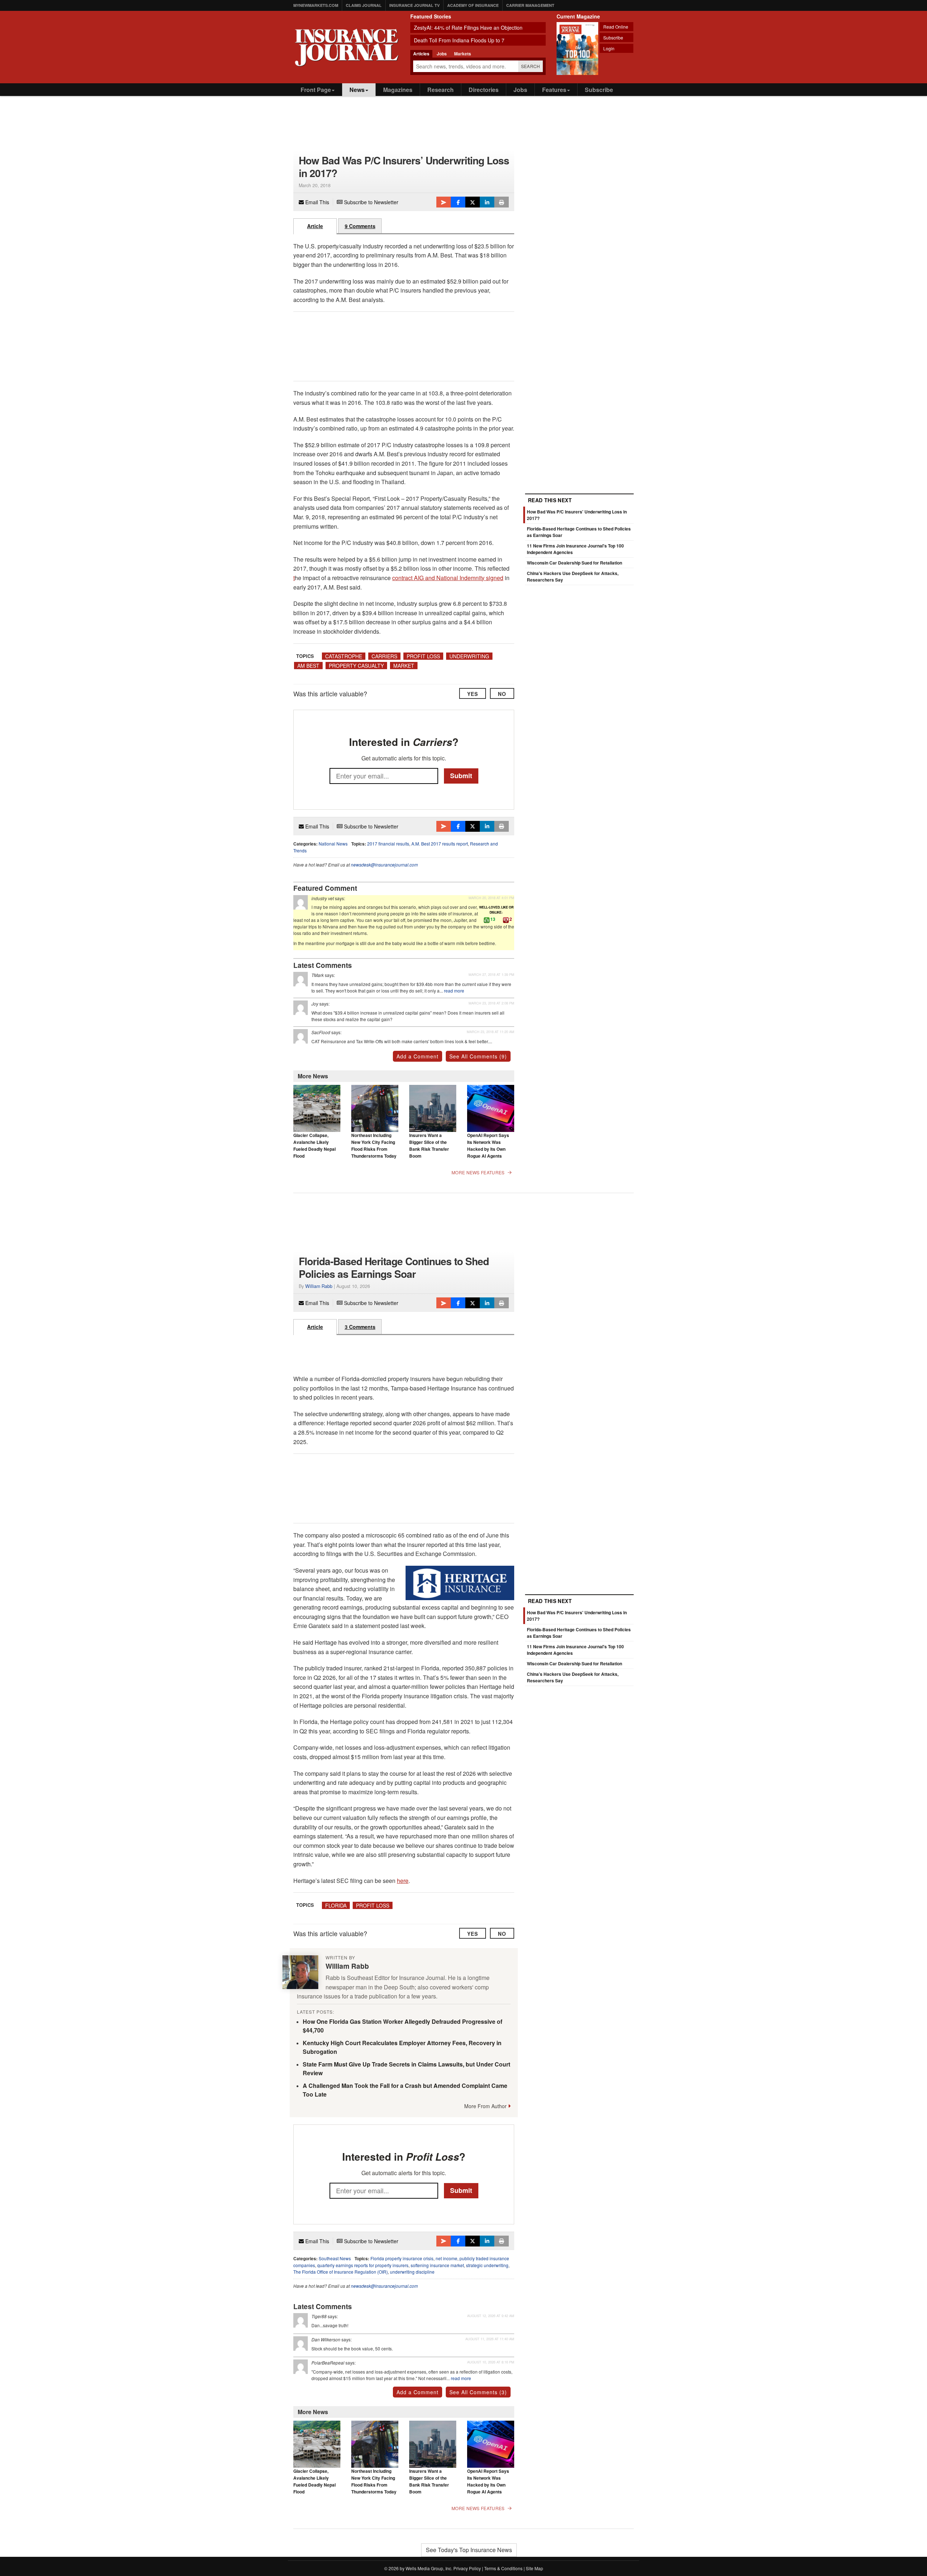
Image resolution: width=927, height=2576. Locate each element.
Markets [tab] (463, 54)
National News (333, 844)
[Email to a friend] (444, 202)
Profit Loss (423, 656)
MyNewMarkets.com (316, 5)
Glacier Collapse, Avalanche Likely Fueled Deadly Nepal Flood (314, 1146)
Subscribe (613, 37)
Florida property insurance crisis (402, 2258)
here (403, 1881)
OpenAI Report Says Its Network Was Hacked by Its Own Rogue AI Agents (488, 1146)
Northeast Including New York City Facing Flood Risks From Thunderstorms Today (374, 1146)
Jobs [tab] (442, 54)
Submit (461, 776)
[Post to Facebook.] (458, 202)
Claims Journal (364, 5)
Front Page (316, 90)
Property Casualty (356, 666)
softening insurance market (437, 2265)
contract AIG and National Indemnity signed (448, 578)
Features (554, 90)
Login (609, 48)
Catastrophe (344, 656)
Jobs (520, 90)
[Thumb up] (487, 920)
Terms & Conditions (503, 2568)
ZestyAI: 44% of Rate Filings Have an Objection (468, 28)
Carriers (384, 656)
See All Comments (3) (478, 2392)
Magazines (398, 90)
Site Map (534, 2568)
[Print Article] (502, 202)
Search (531, 66)
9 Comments (360, 226)
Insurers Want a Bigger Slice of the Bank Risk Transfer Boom (429, 1146)
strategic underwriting (487, 2265)
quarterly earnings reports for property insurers (363, 2265)
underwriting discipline (412, 2272)
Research (441, 90)
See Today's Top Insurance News (469, 2550)
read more (454, 991)
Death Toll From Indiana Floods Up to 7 (459, 40)
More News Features (478, 1172)
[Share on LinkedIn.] (487, 202)
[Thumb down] (506, 920)
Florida (336, 1905)
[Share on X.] (473, 202)
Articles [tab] (421, 54)
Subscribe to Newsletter (370, 202)
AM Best (308, 666)
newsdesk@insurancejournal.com (384, 865)
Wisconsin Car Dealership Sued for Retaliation (574, 563)
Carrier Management (530, 5)
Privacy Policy (467, 2568)
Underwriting (469, 656)
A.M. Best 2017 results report (440, 844)
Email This (316, 202)
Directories (484, 90)
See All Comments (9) (478, 1056)
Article (315, 226)
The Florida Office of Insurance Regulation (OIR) (341, 2272)
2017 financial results (388, 844)
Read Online (616, 27)
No (502, 694)
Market (404, 666)
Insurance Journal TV (414, 5)
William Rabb (319, 1286)
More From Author (485, 2106)
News (357, 90)
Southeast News (335, 2258)
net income (446, 2258)
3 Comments (360, 1327)
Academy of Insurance (473, 5)
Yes (473, 694)
